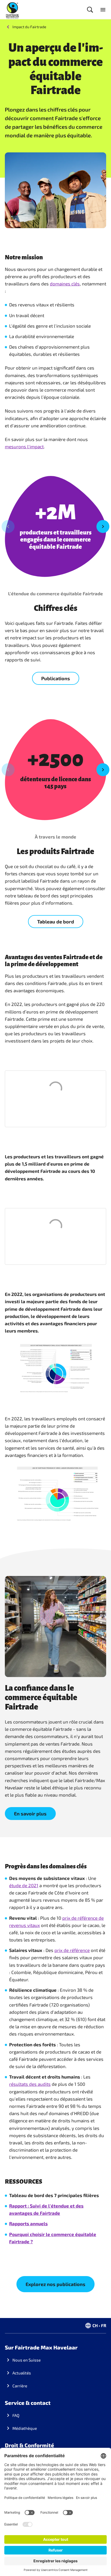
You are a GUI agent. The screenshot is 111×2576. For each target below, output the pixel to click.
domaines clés (65, 284)
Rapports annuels (28, 2223)
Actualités (22, 2373)
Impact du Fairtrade (29, 27)
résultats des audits (30, 2084)
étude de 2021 (24, 1885)
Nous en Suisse (27, 2360)
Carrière (20, 2386)
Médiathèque (25, 2428)
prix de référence (72, 1950)
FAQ (16, 2415)
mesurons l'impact (24, 446)
